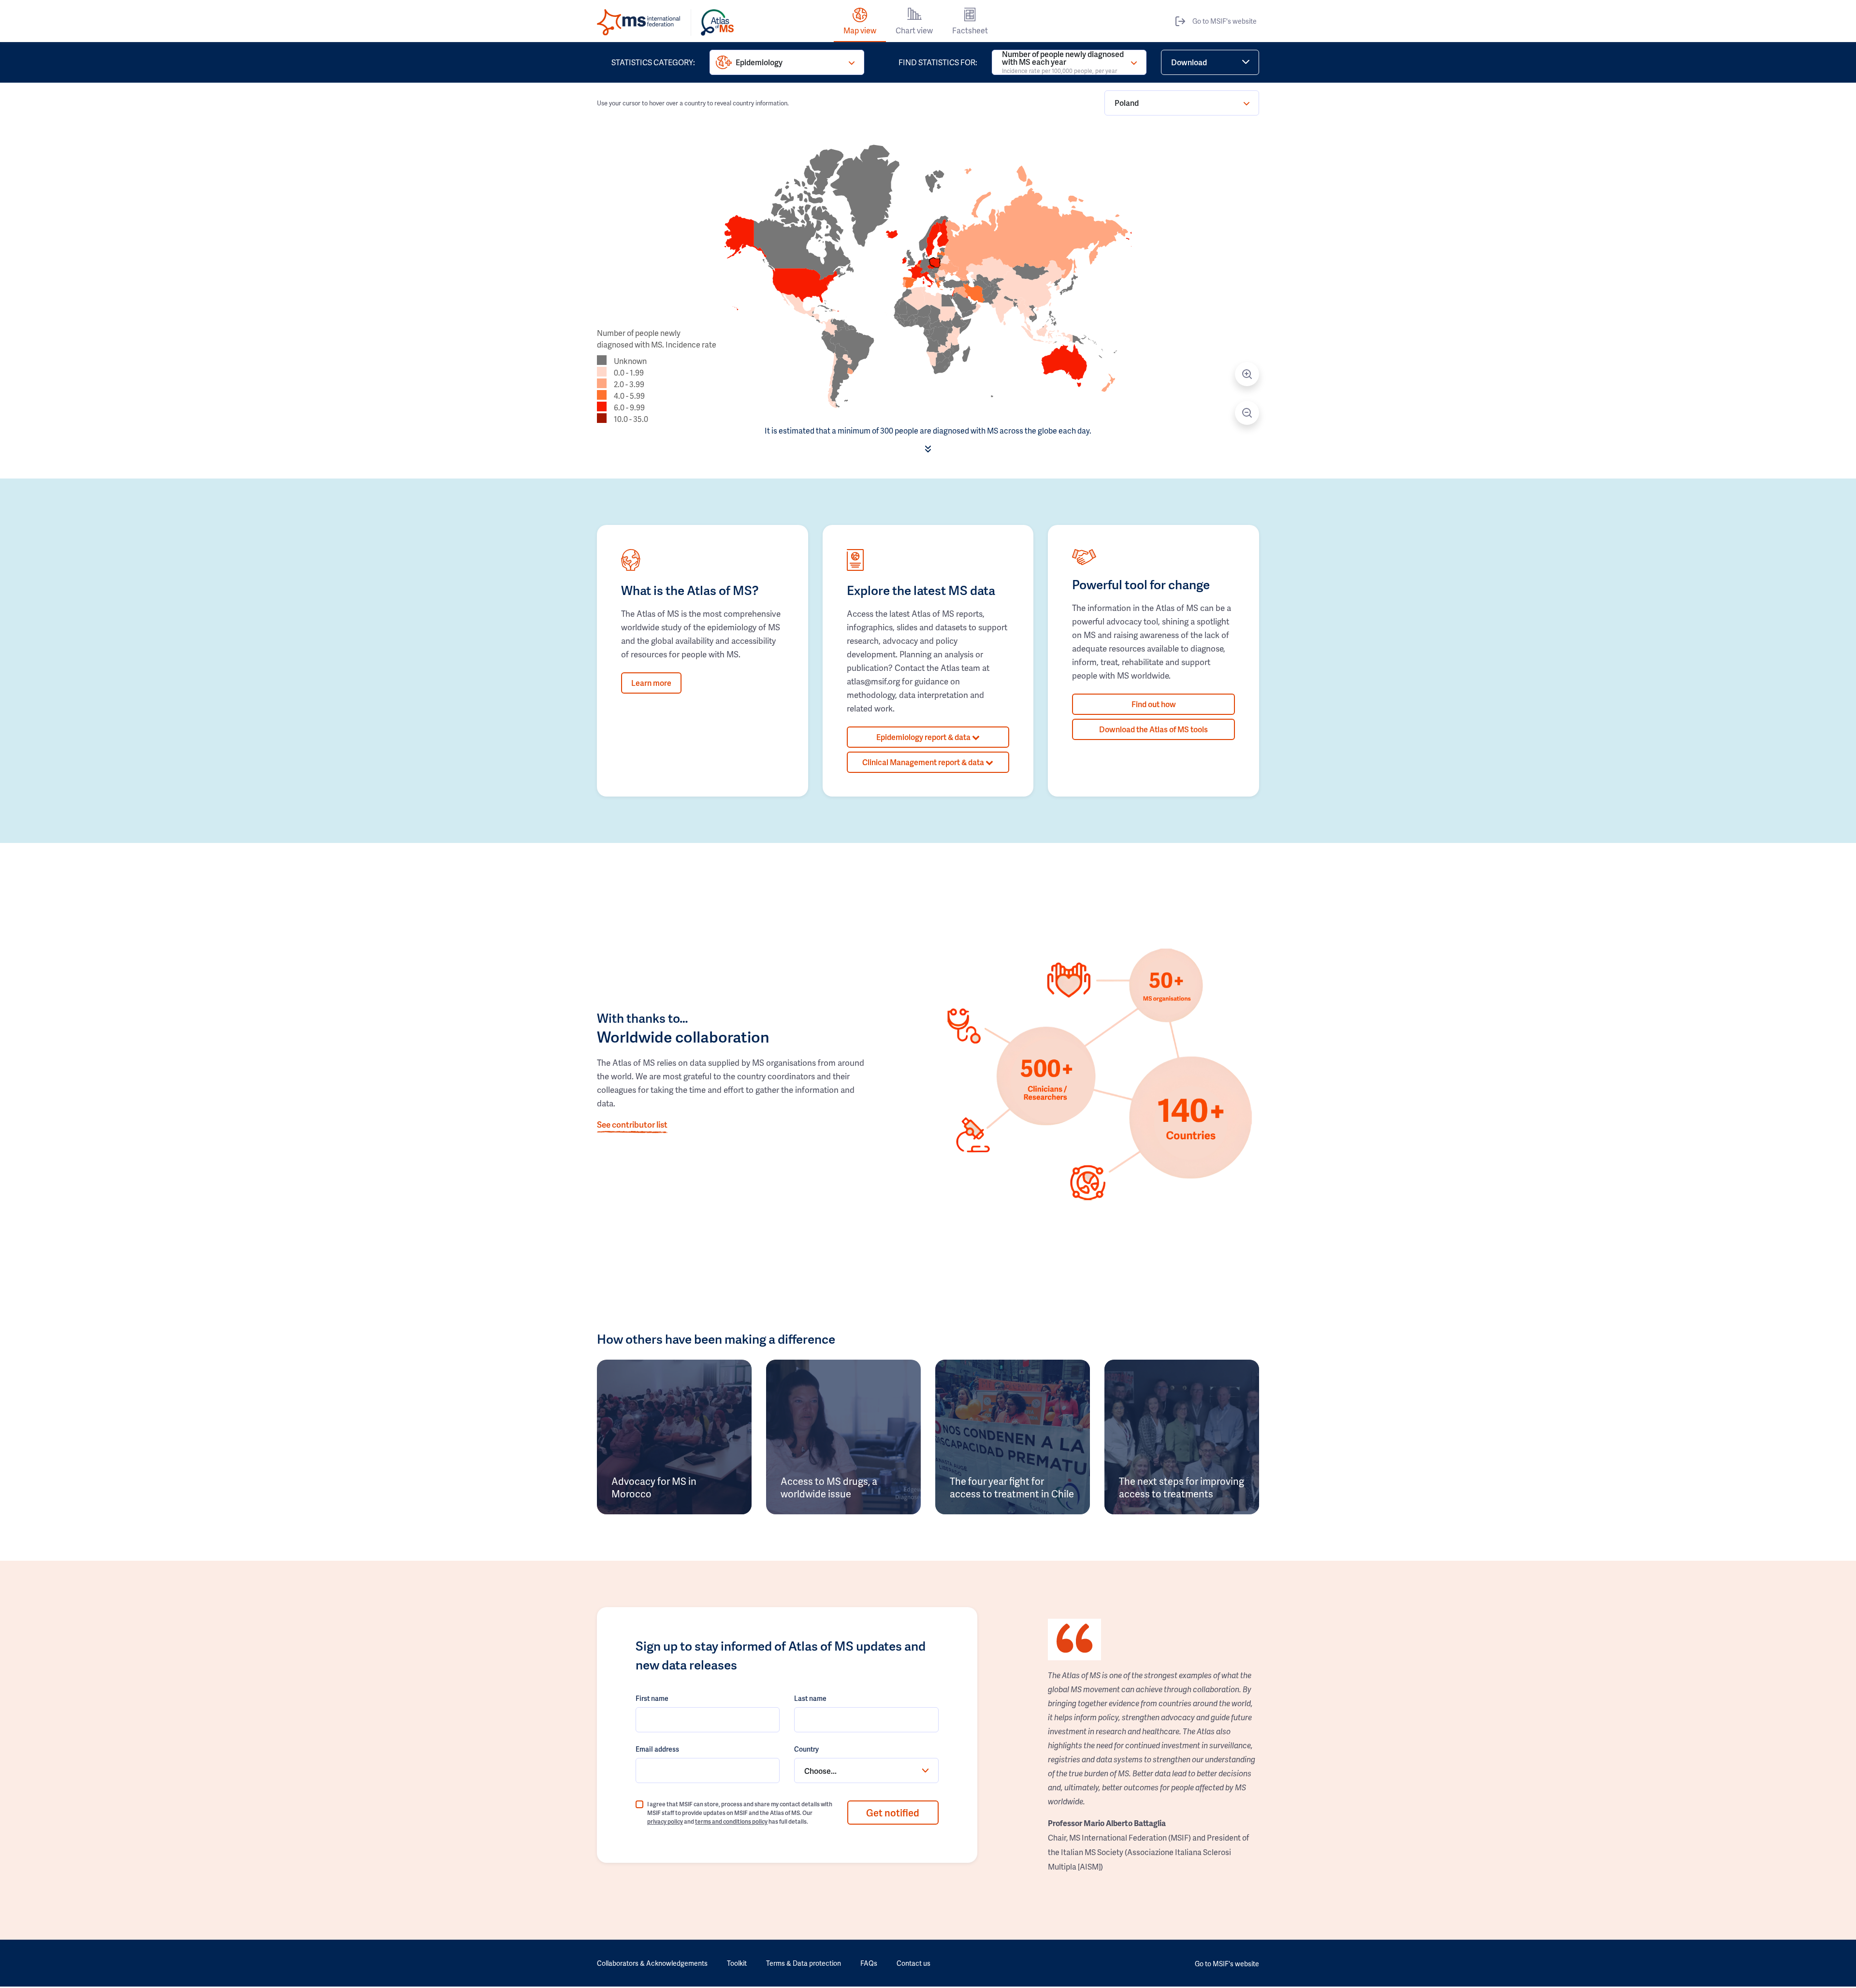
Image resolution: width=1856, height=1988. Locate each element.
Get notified (893, 1813)
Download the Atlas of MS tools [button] (1153, 729)
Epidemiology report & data (924, 737)
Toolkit (737, 1963)
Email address (657, 1749)
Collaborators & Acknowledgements (652, 1963)
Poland (1127, 103)
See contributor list (632, 1124)
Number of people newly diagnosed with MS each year (1063, 62)
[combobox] (866, 1770)
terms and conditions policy (731, 1821)
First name (652, 1698)
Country (806, 1749)
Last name (810, 1698)
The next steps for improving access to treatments (1182, 1487)
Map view (860, 30)
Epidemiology (759, 62)
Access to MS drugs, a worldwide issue (829, 1487)
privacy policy (665, 1821)
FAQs (869, 1963)
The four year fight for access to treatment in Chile (1012, 1487)
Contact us (913, 1963)
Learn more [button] (651, 683)
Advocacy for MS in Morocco (654, 1487)
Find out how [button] (1154, 704)
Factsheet (970, 30)
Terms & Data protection (804, 1963)
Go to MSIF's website (1225, 21)
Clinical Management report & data (924, 762)
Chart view (914, 30)
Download (1189, 62)
